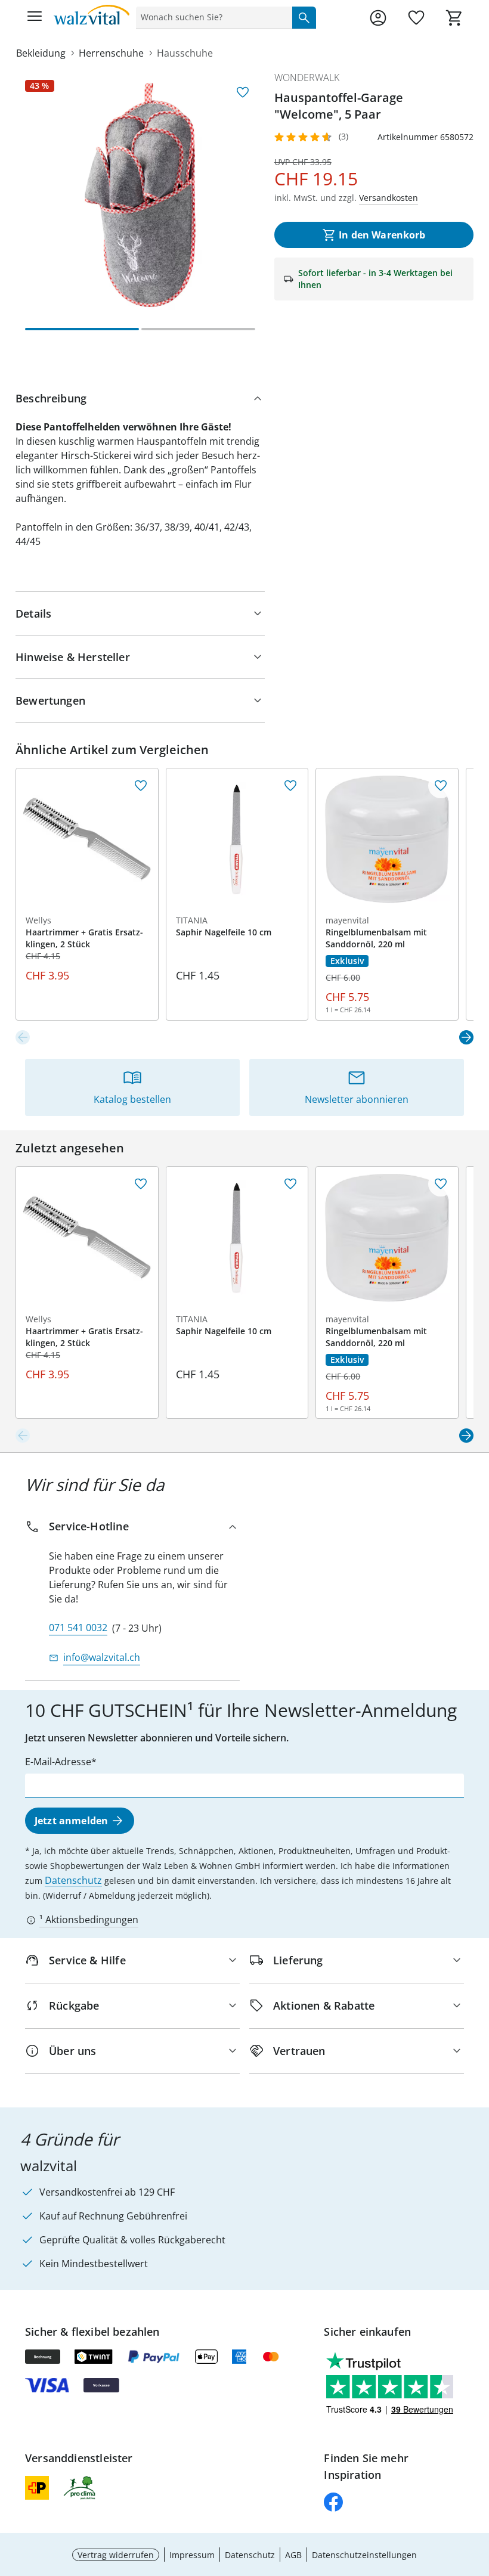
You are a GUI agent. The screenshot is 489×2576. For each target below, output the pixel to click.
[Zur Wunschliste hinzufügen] (243, 92)
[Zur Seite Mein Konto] (378, 18)
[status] (212, 17)
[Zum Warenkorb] (454, 18)
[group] (140, 195)
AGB (293, 2555)
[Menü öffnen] (35, 18)
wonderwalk (307, 78)
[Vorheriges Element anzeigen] (23, 1037)
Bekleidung (41, 53)
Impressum (192, 2555)
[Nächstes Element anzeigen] (466, 1037)
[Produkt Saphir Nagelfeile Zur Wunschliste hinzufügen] (290, 786)
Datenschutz (73, 1880)
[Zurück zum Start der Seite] (477, 2493)
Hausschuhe (185, 53)
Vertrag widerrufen (116, 2555)
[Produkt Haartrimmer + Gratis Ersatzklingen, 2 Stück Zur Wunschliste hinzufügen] (141, 786)
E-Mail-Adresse (58, 1762)
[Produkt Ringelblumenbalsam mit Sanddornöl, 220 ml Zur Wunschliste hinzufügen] (441, 786)
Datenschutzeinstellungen (364, 2555)
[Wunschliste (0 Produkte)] (416, 18)
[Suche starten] (304, 17)
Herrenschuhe (111, 53)
